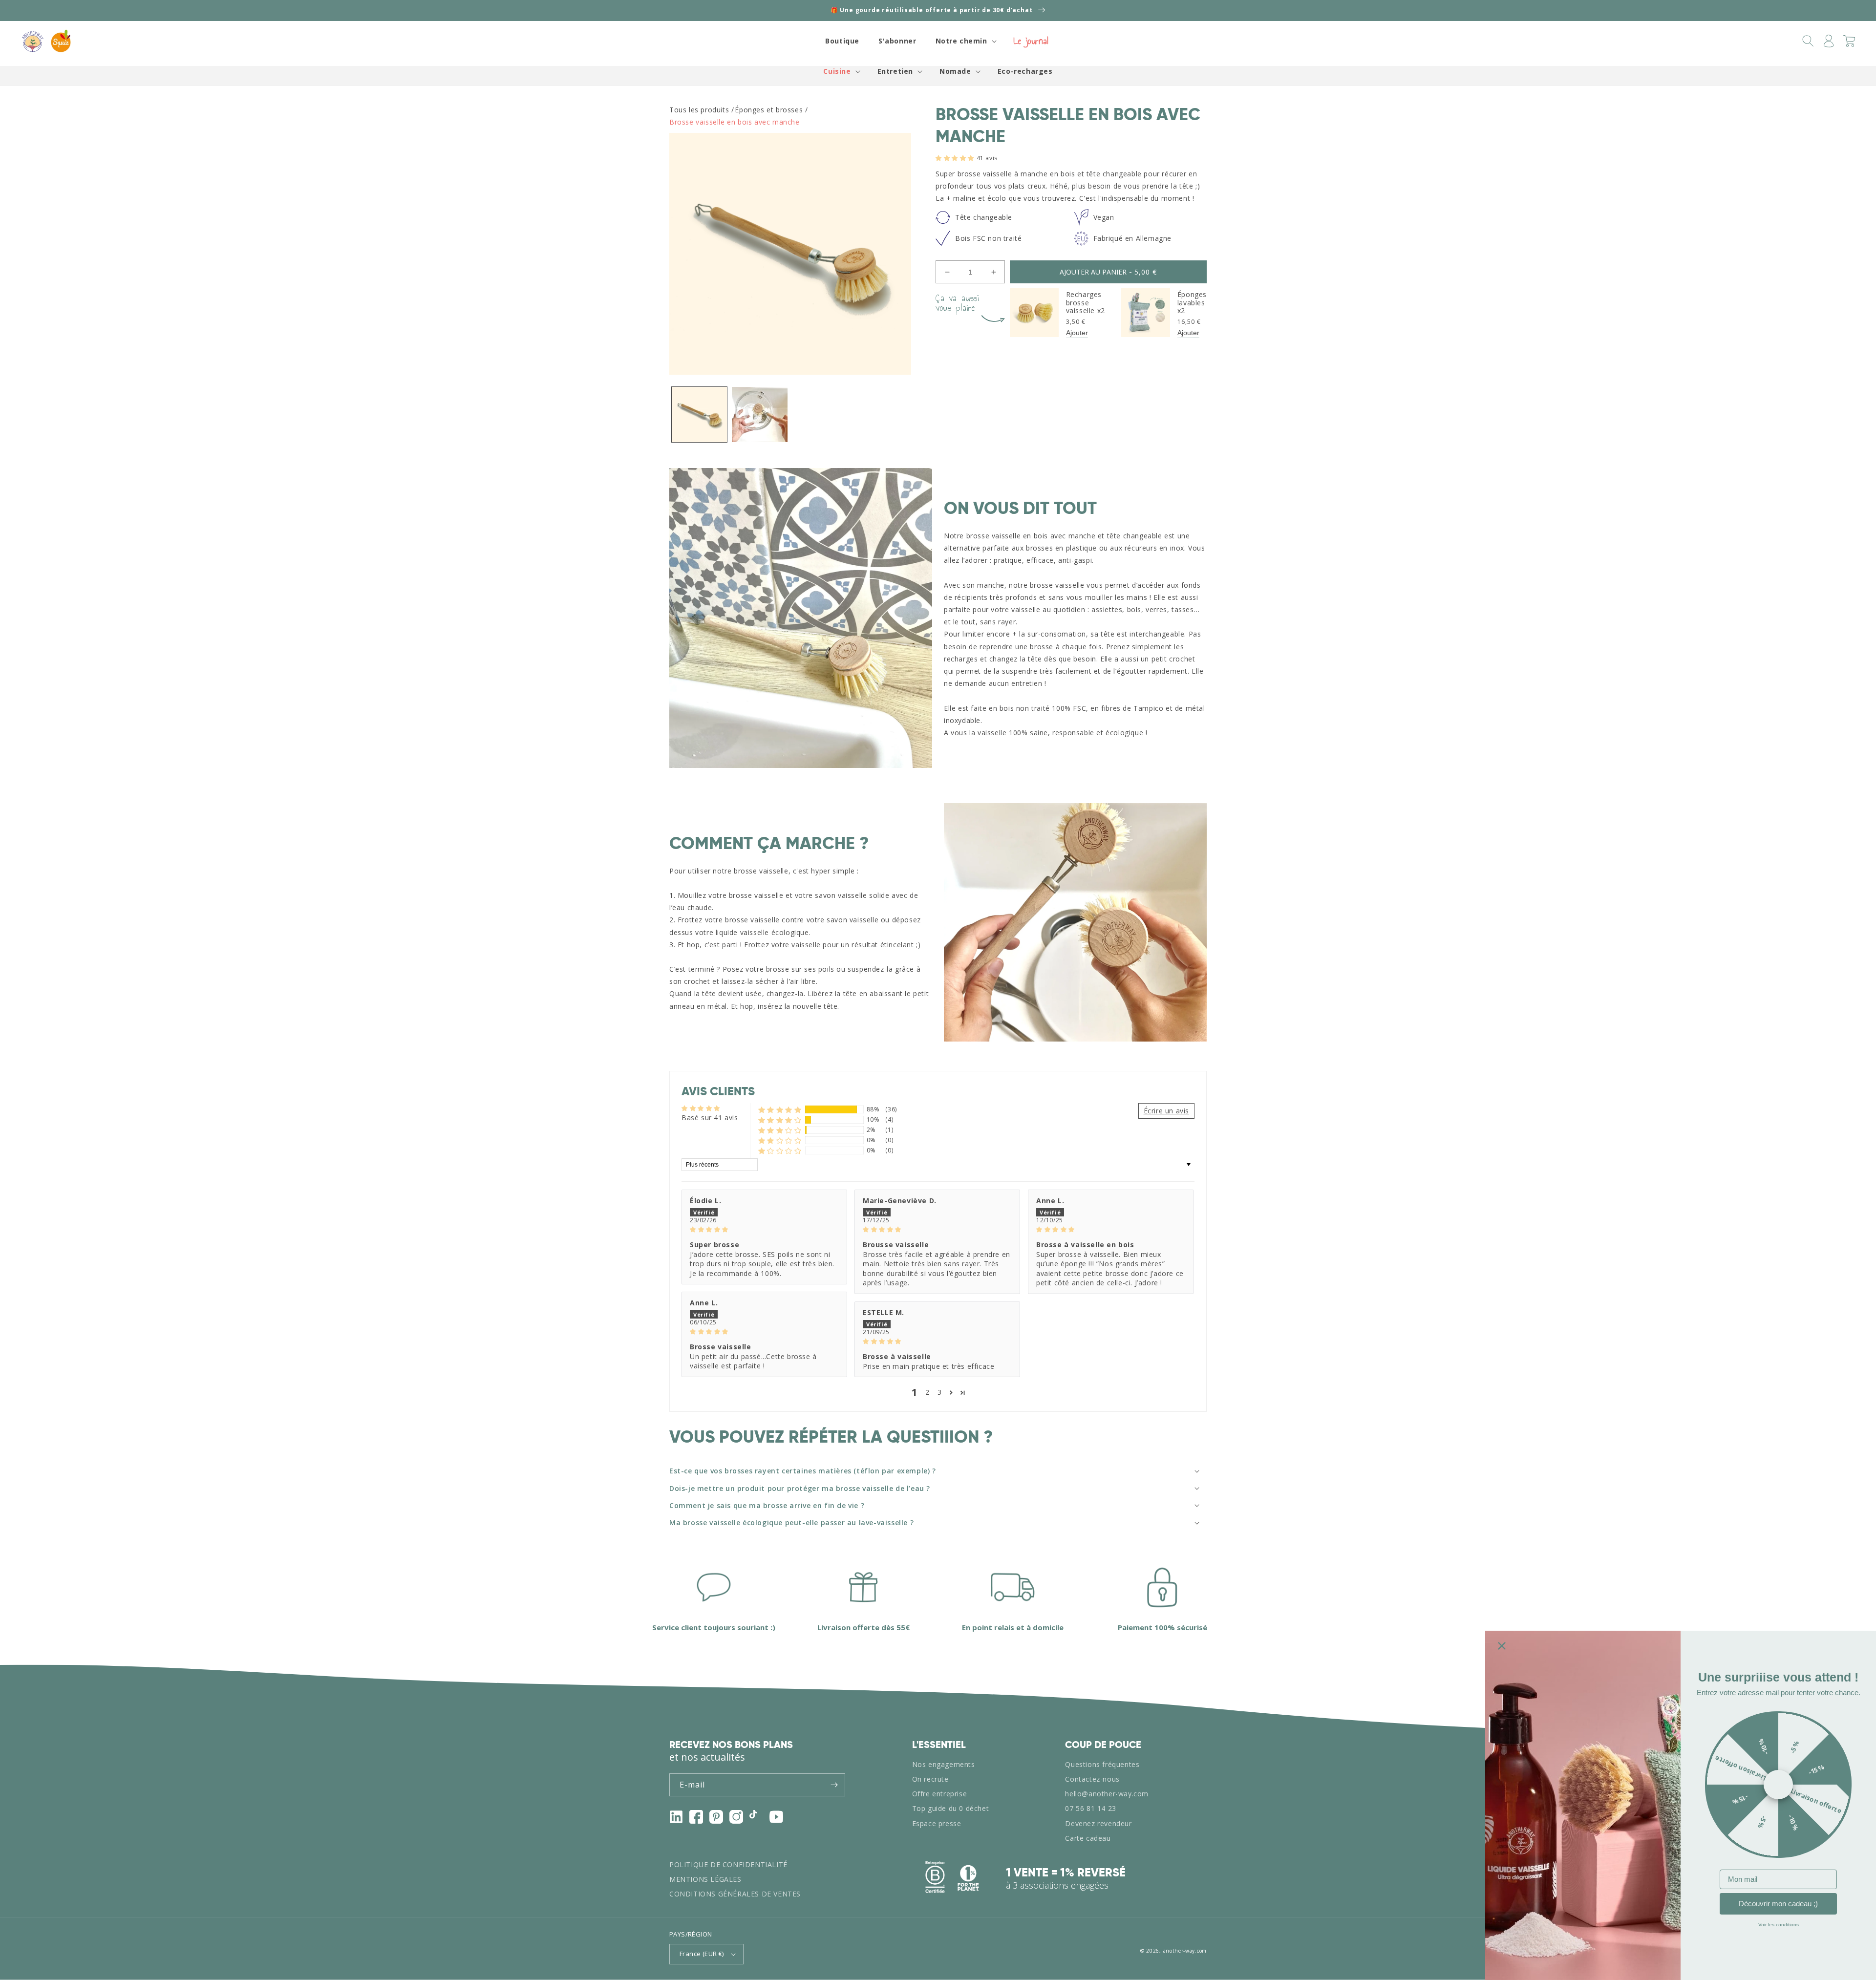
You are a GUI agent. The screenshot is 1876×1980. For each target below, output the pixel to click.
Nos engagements (944, 1764)
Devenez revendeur (1098, 1823)
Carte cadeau (1088, 1838)
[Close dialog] (1502, 1646)
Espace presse (937, 1823)
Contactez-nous (1092, 1779)
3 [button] (940, 1392)
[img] (764, 1229)
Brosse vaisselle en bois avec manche (735, 122)
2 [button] (927, 1392)
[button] (965, 41)
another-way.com (1185, 1951)
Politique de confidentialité (728, 1864)
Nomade (955, 71)
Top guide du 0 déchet (951, 1808)
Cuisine (837, 71)
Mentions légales (705, 1879)
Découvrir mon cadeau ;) (1778, 1904)
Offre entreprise (940, 1794)
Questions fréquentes (1102, 1764)
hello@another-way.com (1107, 1794)
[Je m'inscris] (834, 1785)
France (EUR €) (702, 1954)
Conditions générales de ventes (735, 1894)
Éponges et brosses (769, 110)
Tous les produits (699, 110)
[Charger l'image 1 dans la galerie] (699, 415)
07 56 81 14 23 (1090, 1808)
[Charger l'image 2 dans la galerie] (759, 415)
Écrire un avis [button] (1166, 1111)
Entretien (895, 71)
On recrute (930, 1779)
